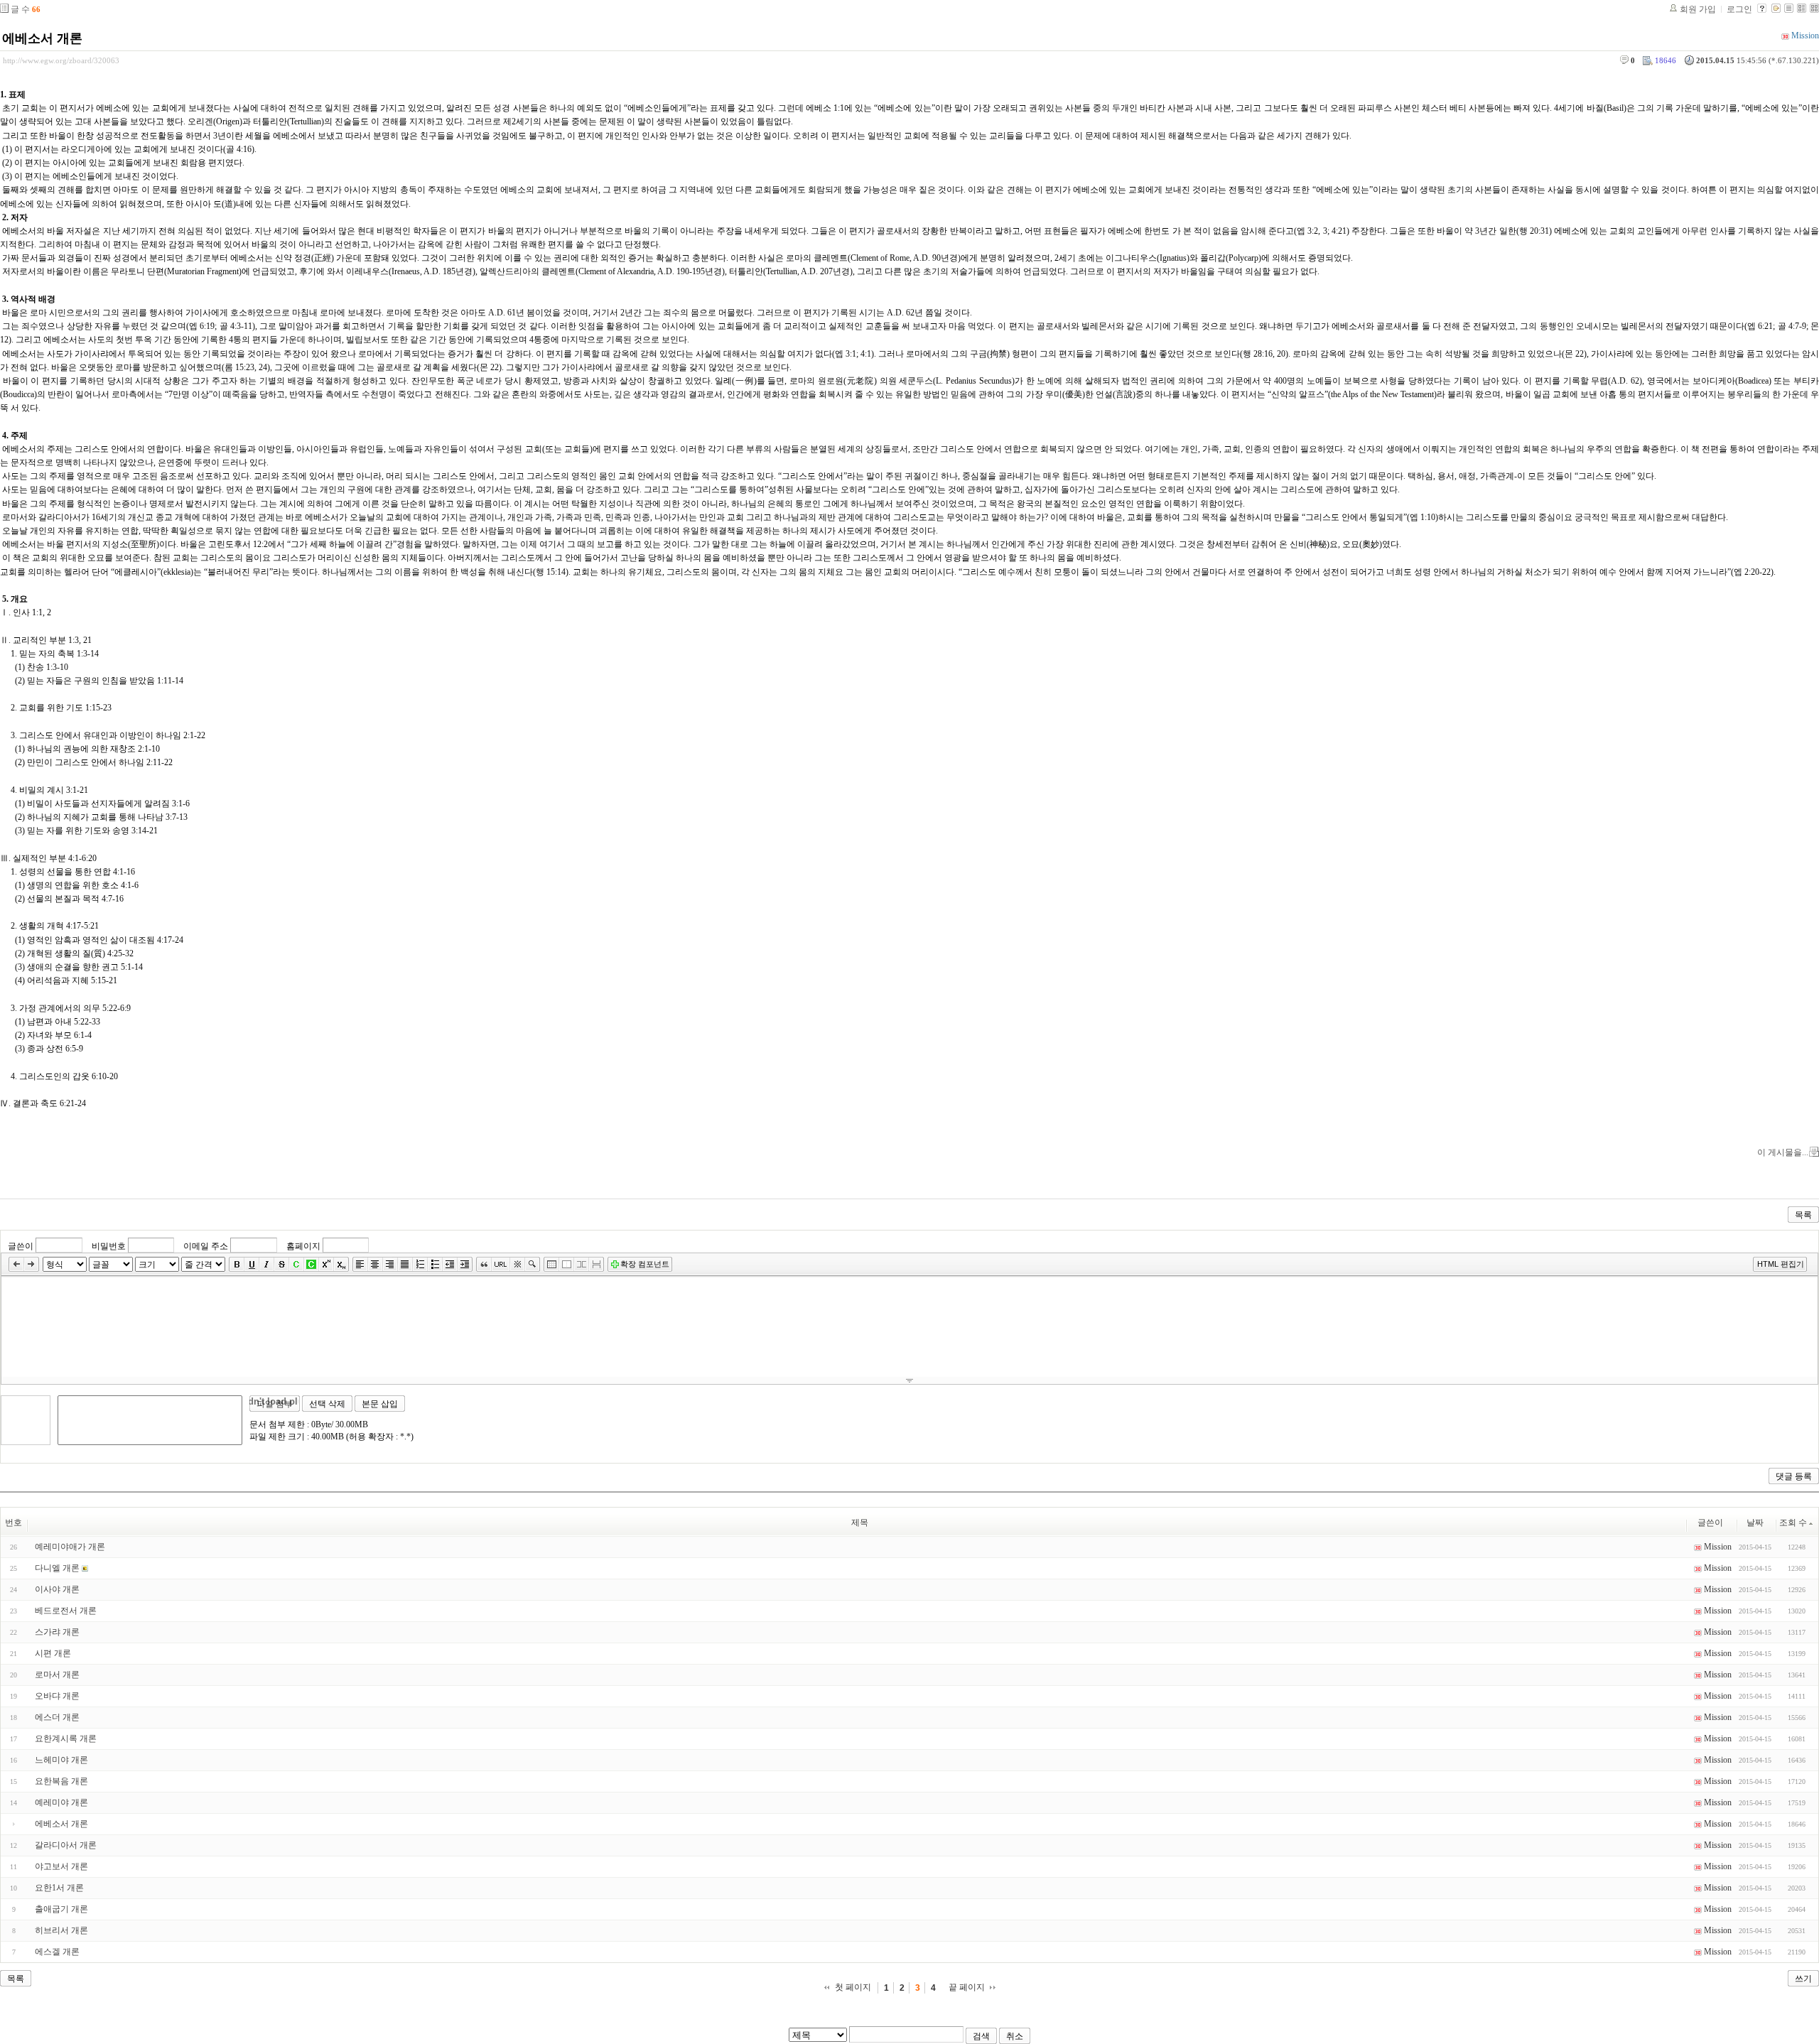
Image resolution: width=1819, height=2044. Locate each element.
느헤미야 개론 (61, 1760)
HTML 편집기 (1781, 1264)
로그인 (1739, 9)
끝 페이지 (967, 1987)
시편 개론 (53, 1653)
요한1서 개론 (59, 1888)
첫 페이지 (853, 1987)
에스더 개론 (57, 1717)
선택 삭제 (327, 1404)
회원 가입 (1698, 9)
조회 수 (1793, 1523)
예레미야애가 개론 (70, 1547)
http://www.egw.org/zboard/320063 (61, 60)
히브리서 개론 (61, 1930)
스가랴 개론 (57, 1632)
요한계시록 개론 (66, 1739)
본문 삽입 (380, 1404)
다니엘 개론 (57, 1568)
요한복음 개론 (61, 1781)
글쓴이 (21, 1246)
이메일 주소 (206, 1246)
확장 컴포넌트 (645, 1264)
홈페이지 (303, 1246)
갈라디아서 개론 (66, 1845)
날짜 (1755, 1523)
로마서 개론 (57, 1675)
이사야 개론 (57, 1589)
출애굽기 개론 (61, 1909)
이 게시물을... (1783, 1152)
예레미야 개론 (61, 1802)
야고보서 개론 (61, 1866)
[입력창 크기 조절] (909, 1380)
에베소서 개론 (42, 38)
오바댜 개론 (57, 1696)
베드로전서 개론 (66, 1611)
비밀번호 (109, 1246)
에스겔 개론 (57, 1952)
